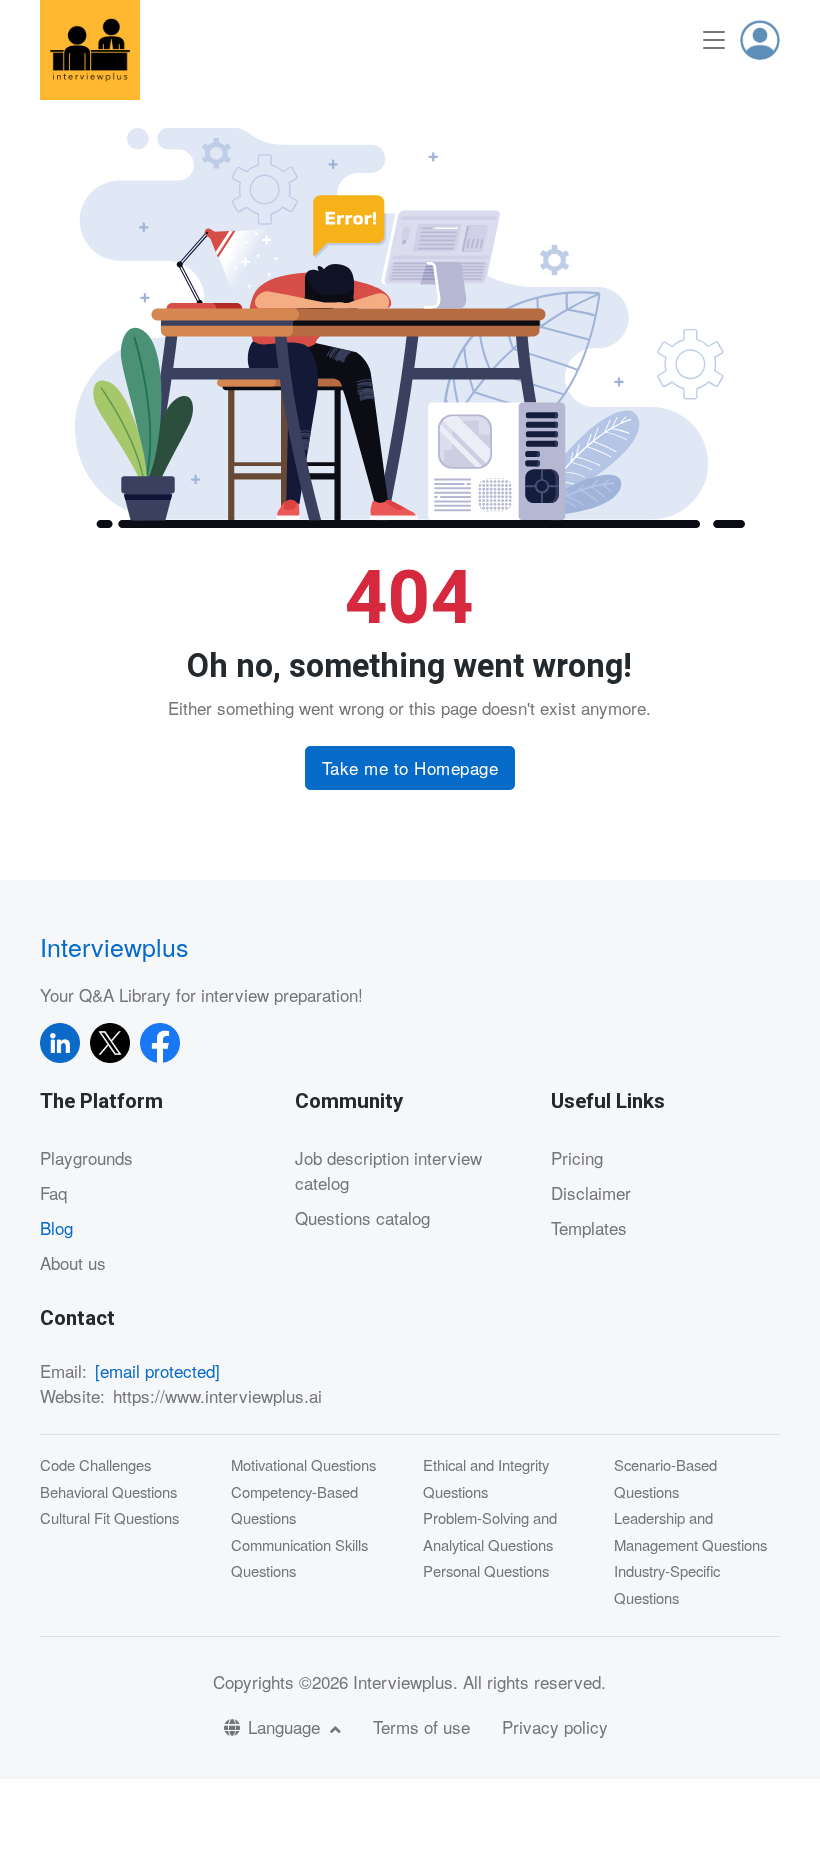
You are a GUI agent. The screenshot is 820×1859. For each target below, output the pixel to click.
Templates (589, 1227)
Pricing (577, 1157)
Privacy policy (555, 1726)
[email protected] (157, 1370)
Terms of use (421, 1726)
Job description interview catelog (388, 1170)
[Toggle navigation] (714, 40)
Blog (56, 1227)
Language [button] (286, 1726)
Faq (53, 1192)
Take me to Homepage (410, 767)
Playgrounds (86, 1157)
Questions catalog (362, 1217)
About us (73, 1262)
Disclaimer (591, 1192)
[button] (760, 40)
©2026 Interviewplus (376, 1681)
